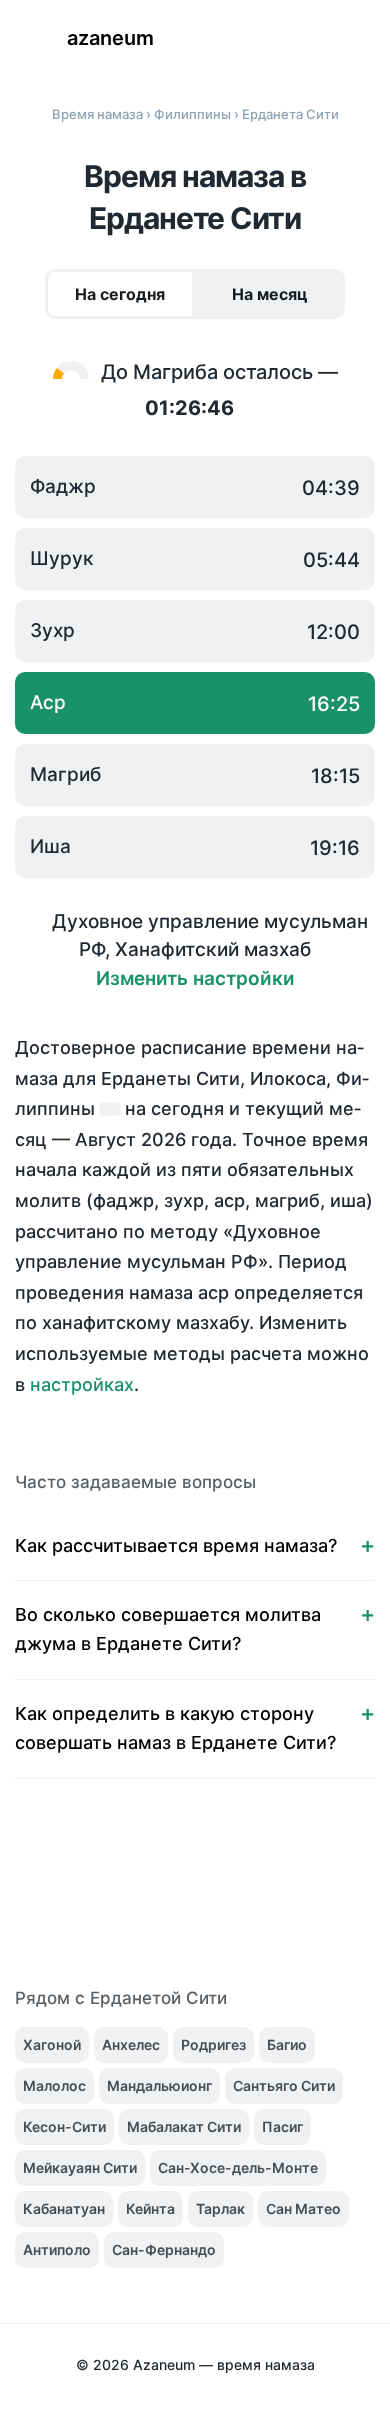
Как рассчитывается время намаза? (176, 1545)
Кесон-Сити (64, 2126)
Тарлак (220, 2208)
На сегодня (120, 294)
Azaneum (110, 38)
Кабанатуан (64, 2208)
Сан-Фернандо (164, 2249)
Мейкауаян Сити (80, 2167)
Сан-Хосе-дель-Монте (238, 2167)
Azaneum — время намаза (224, 2364)
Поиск (300, 40)
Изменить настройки (195, 978)
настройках (82, 1384)
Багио (287, 2044)
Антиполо (57, 2249)
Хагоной (52, 2044)
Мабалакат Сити (184, 2126)
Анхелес (131, 2044)
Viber (216, 1895)
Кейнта (150, 2208)
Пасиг (282, 2126)
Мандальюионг (159, 2085)
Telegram (258, 1895)
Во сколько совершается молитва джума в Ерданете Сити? (168, 1629)
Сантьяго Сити (284, 2085)
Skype (174, 1895)
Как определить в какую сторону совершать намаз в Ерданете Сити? (175, 1728)
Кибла (360, 40)
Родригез (213, 2044)
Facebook (90, 1895)
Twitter (132, 1895)
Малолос (54, 2085)
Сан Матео (303, 2208)
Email (342, 1895)
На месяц (270, 294)
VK (48, 1895)
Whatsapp (300, 1895)
